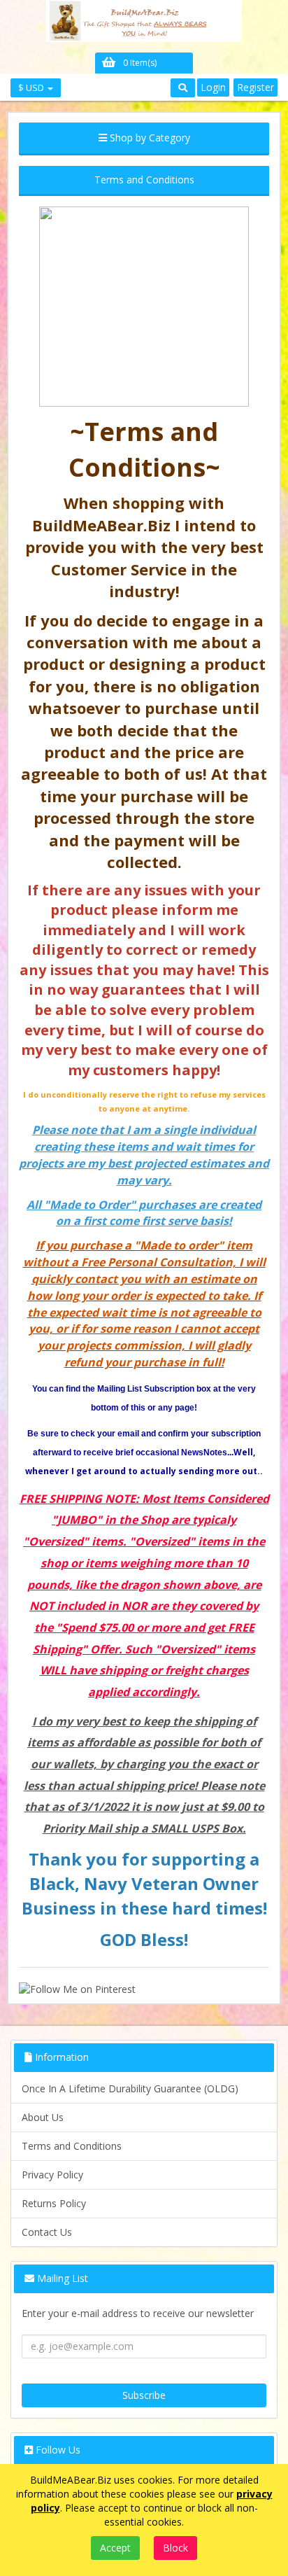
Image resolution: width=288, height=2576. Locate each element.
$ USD (32, 87)
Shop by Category (149, 138)
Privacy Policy (52, 2175)
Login (213, 87)
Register (255, 87)
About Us (43, 2117)
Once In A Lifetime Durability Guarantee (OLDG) (130, 2088)
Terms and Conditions (72, 2146)
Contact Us (47, 2232)
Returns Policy (54, 2203)
